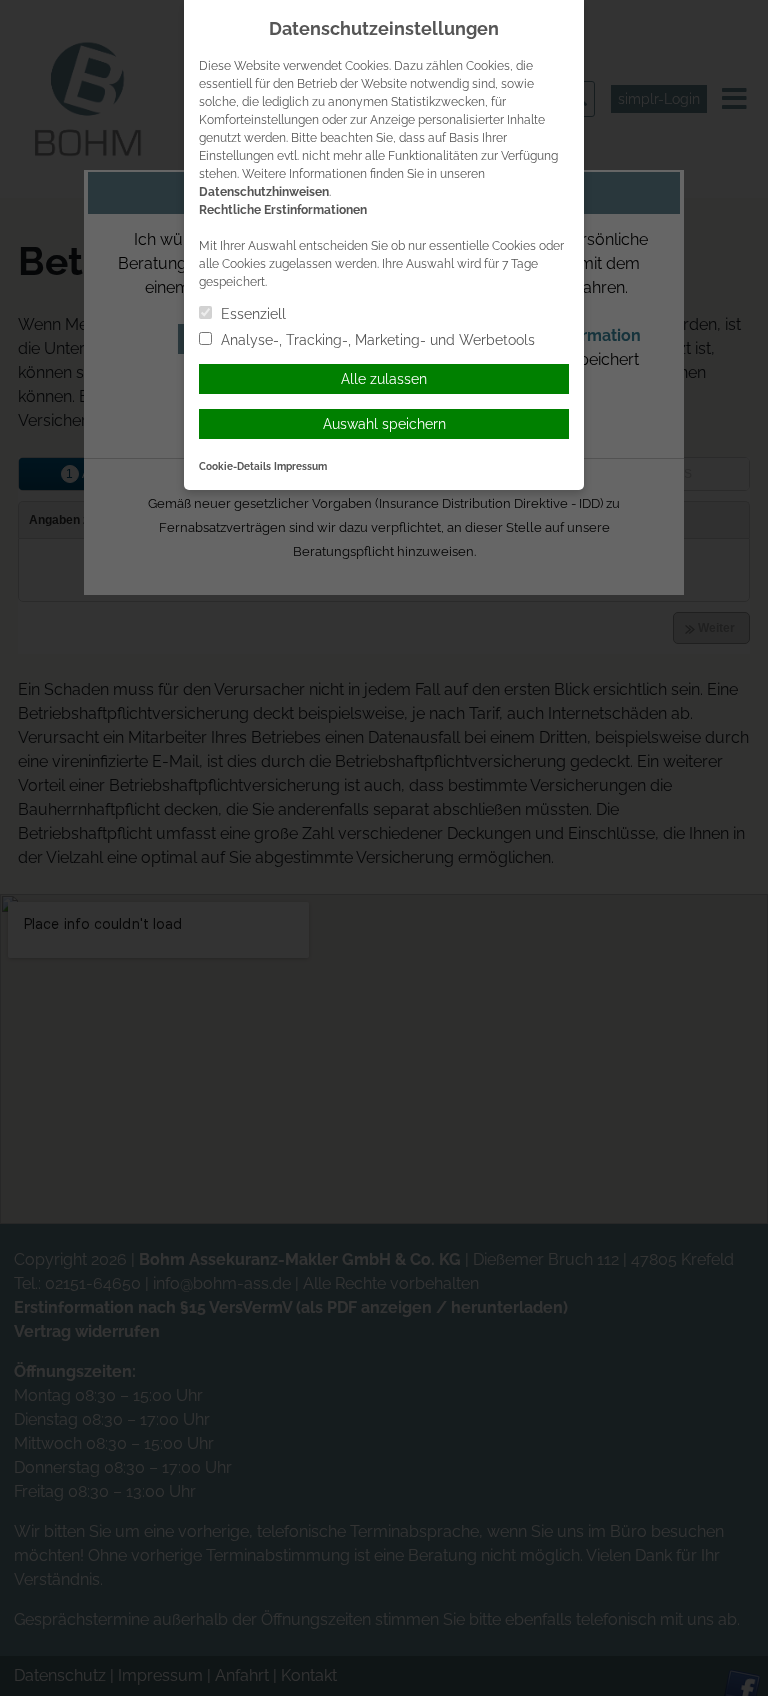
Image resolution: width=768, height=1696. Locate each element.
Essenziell (251, 314)
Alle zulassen (384, 379)
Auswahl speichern (384, 424)
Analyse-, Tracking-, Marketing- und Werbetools (376, 340)
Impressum (300, 466)
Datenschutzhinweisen (264, 192)
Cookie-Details (235, 466)
